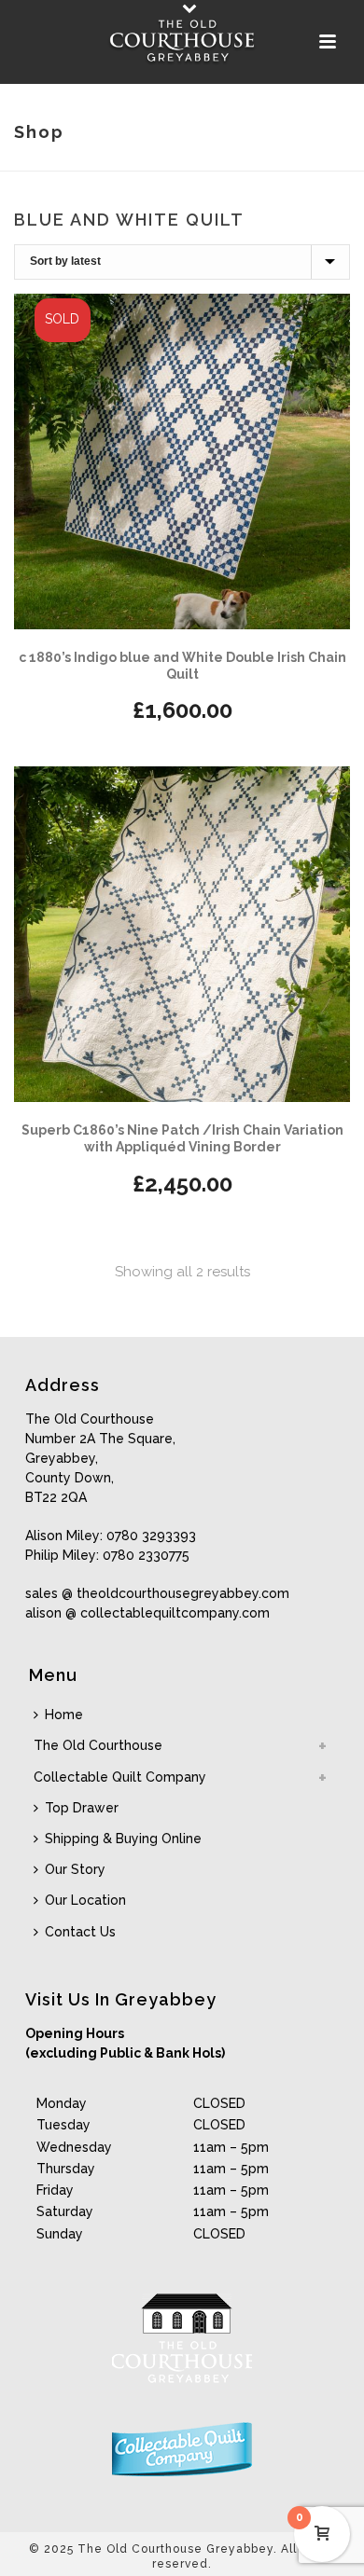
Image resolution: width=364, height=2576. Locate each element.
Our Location (85, 1900)
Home (64, 1715)
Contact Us (80, 1932)
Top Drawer (82, 1808)
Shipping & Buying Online (123, 1839)
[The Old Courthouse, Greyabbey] (182, 42)
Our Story (75, 1869)
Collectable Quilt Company (120, 1777)
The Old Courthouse (98, 1745)
